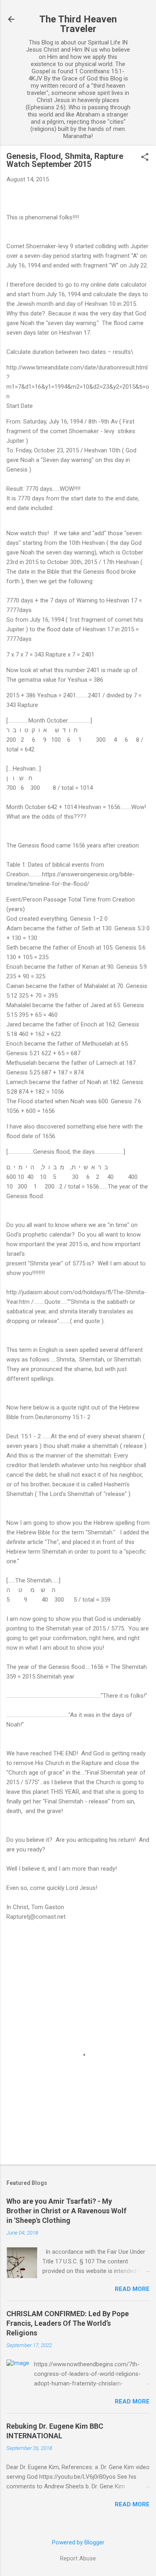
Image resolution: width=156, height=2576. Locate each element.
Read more (132, 2289)
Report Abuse (78, 2558)
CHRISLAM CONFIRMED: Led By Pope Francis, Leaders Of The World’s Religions (68, 2323)
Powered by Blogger (78, 2542)
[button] (145, 158)
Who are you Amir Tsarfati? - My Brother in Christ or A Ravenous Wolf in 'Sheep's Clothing (66, 2211)
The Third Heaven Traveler (78, 24)
